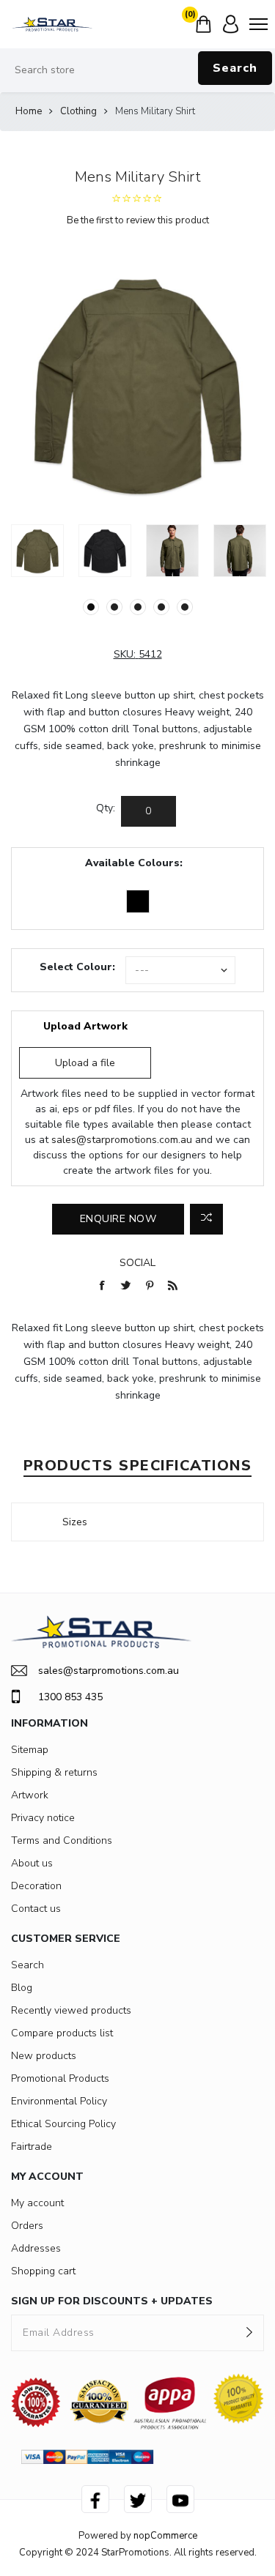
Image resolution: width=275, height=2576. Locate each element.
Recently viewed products (71, 2010)
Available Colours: (134, 863)
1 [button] (91, 607)
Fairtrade (32, 2147)
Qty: (106, 808)
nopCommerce (165, 2536)
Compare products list (62, 2033)
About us (32, 1863)
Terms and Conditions (62, 1840)
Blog (22, 1988)
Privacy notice (43, 1818)
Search (235, 68)
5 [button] (185, 607)
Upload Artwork (85, 1026)
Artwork (30, 1795)
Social (137, 1263)
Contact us (36, 1909)
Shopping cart (43, 2271)
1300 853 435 (70, 1697)
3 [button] (138, 607)
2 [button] (114, 607)
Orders (27, 2226)
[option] (37, 551)
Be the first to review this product (138, 220)
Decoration (36, 1886)
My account (37, 2203)
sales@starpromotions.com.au (122, 1140)
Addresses (36, 2248)
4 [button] (161, 607)
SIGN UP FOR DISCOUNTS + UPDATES (112, 2301)
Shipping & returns (54, 1772)
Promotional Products (60, 2078)
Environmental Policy (59, 2101)
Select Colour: (77, 967)
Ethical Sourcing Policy (63, 2124)
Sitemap (30, 1750)
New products (44, 2056)
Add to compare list (206, 1219)
